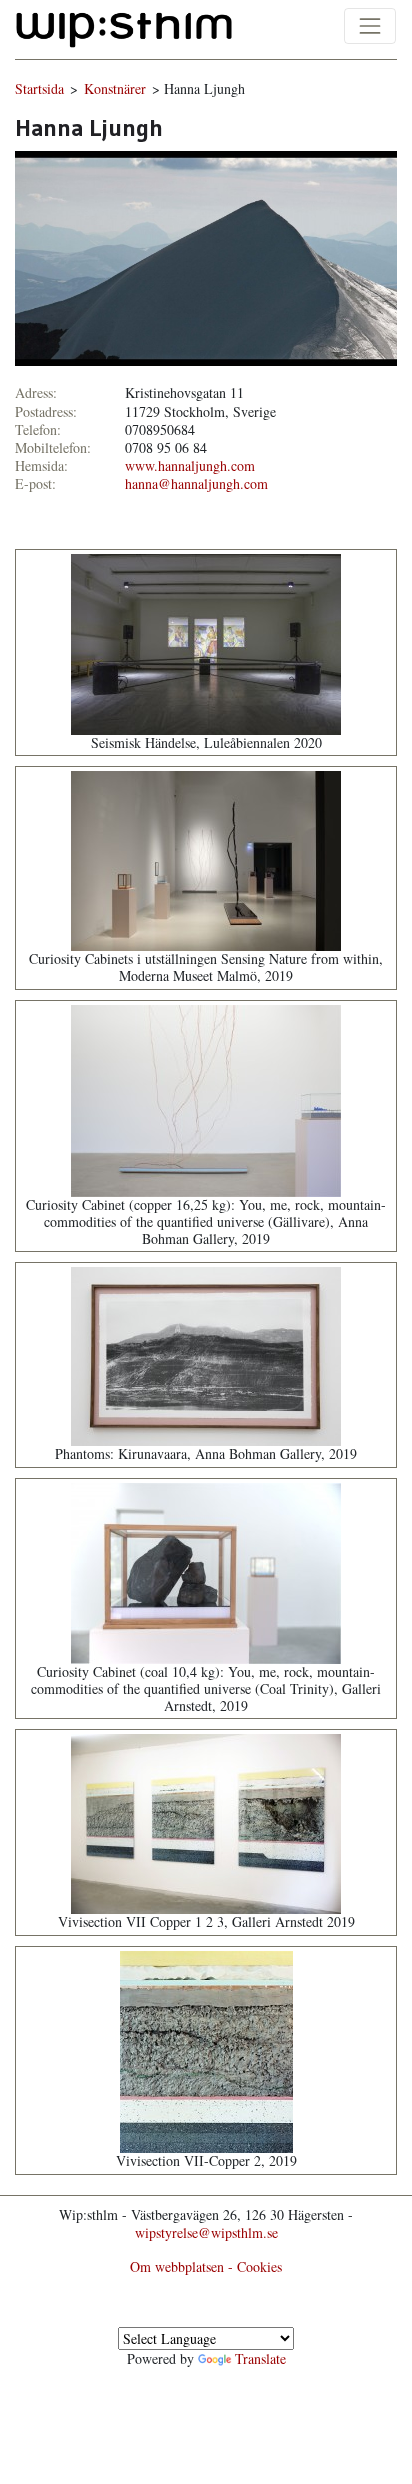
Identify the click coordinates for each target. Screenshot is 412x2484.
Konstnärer (115, 89)
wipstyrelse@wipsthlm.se (206, 2232)
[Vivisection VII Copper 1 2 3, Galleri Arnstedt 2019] (206, 1822)
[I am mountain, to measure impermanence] (206, 256)
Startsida (39, 89)
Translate (260, 2358)
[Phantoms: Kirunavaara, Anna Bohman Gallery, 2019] (206, 1354)
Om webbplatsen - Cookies (206, 2266)
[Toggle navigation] (370, 26)
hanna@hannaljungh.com (196, 483)
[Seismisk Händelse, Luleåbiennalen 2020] (206, 641)
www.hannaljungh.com (190, 465)
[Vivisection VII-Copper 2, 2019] (206, 2049)
